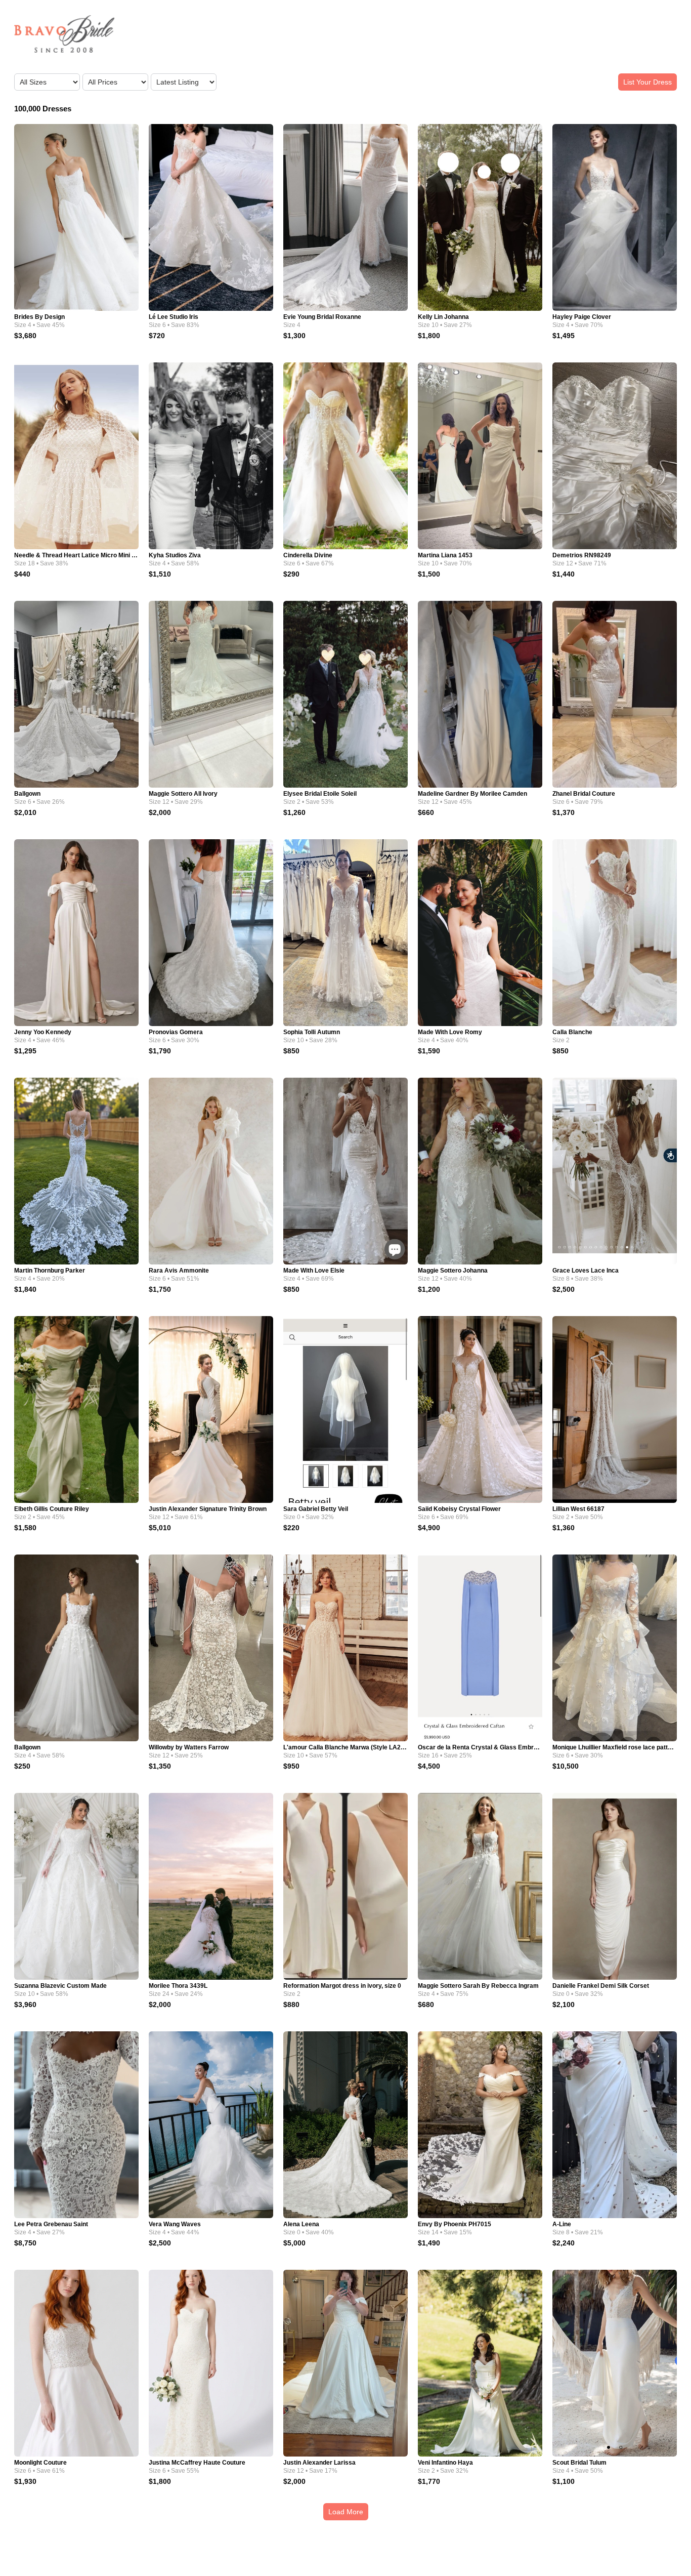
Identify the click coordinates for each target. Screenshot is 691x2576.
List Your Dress (647, 82)
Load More (346, 2512)
